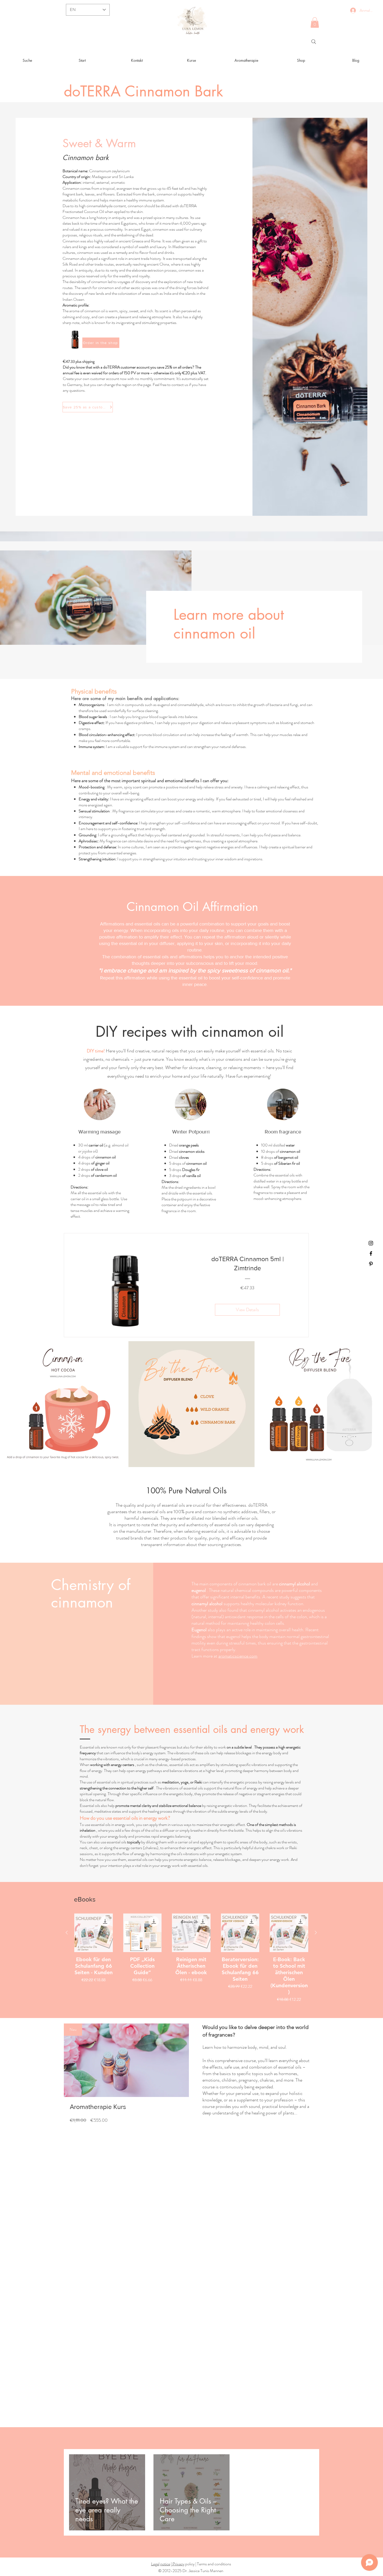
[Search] (314, 42)
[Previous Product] (67, 1933)
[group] (191, 1958)
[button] (315, 23)
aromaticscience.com (238, 1656)
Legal (155, 2564)
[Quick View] (94, 1933)
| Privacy (178, 2564)
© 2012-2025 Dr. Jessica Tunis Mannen (191, 2571)
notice (165, 2564)
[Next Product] (316, 1933)
